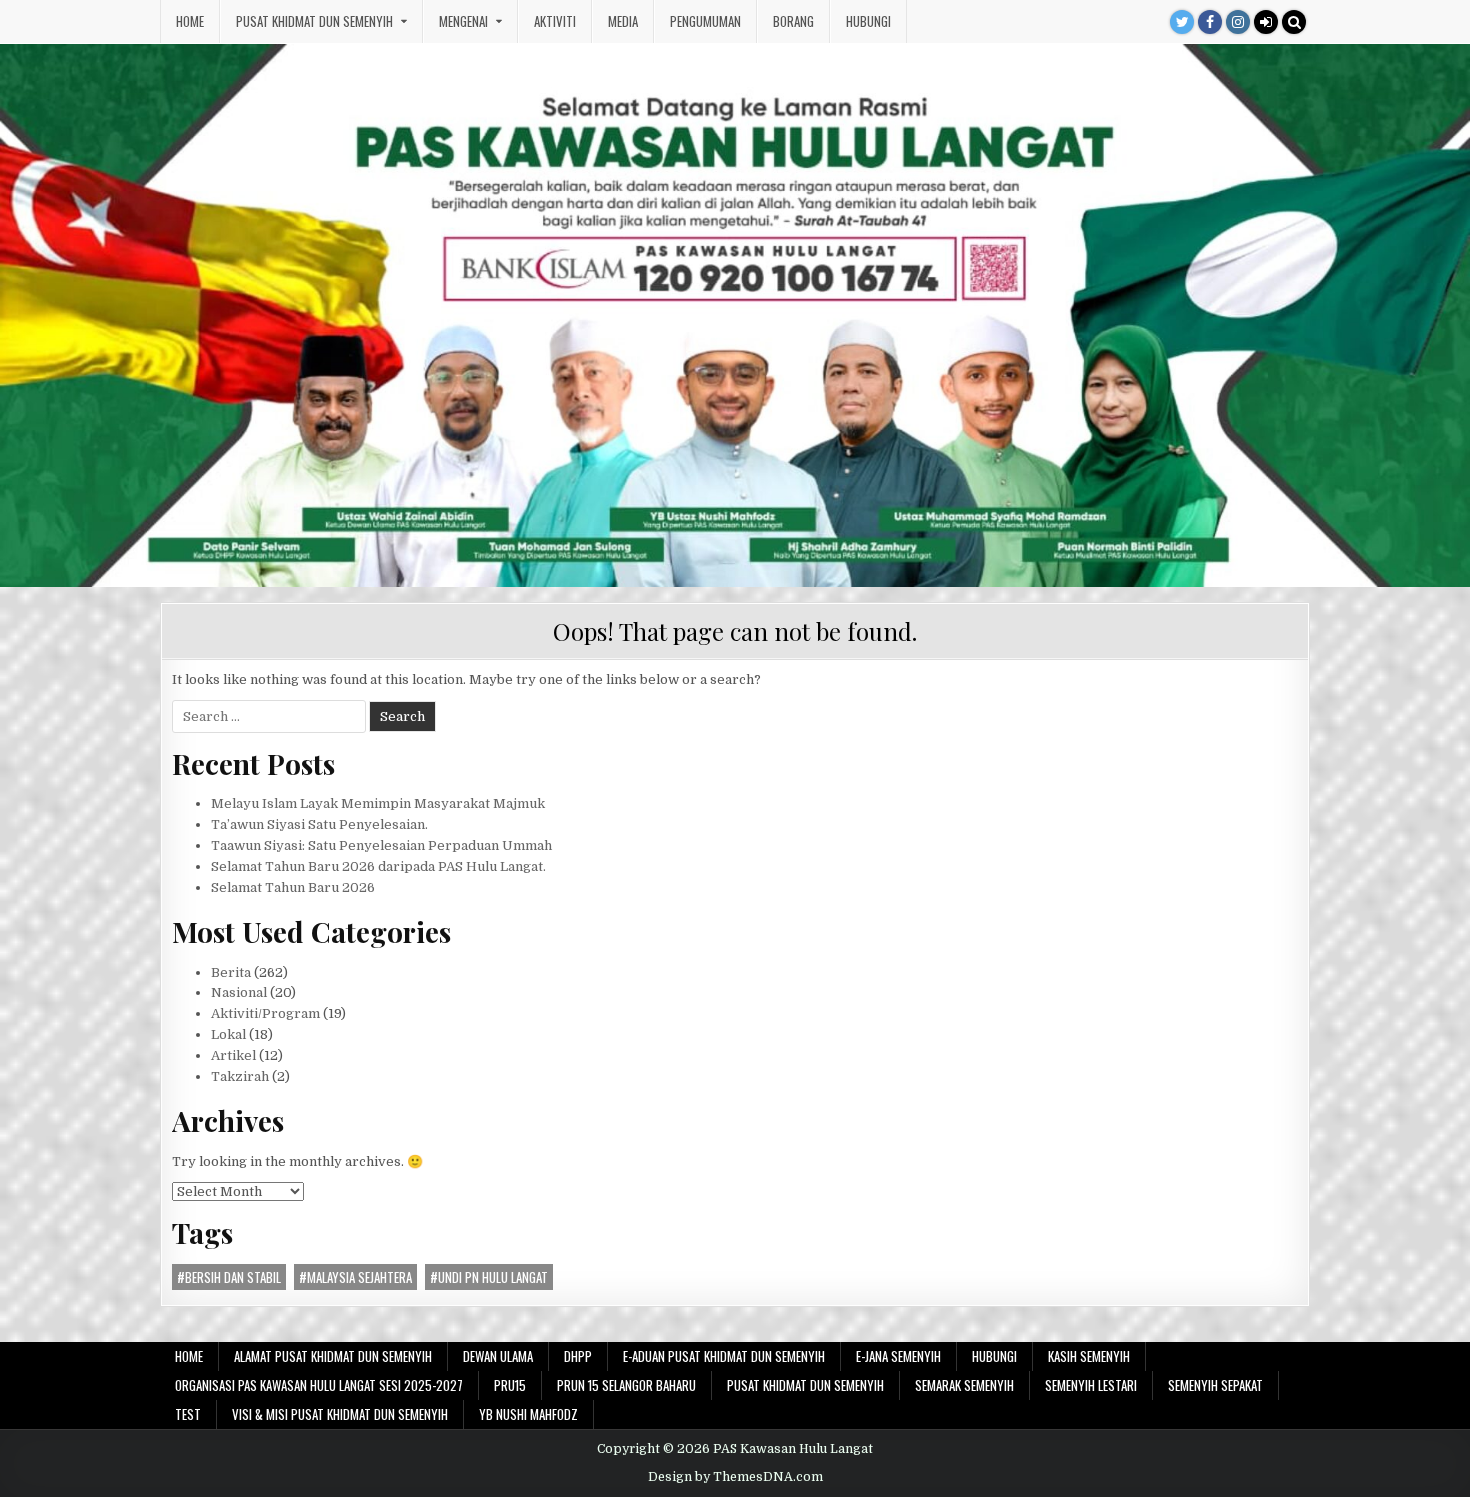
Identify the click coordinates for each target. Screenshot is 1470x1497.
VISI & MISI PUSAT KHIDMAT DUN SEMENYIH (340, 1414)
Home (190, 21)
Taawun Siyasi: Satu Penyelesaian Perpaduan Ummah (381, 845)
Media (623, 21)
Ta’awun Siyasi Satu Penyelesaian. (319, 824)
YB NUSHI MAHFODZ (528, 1414)
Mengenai (463, 21)
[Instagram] (1238, 22)
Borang (793, 21)
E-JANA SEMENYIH (898, 1356)
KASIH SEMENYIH (1089, 1356)
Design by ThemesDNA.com (735, 1477)
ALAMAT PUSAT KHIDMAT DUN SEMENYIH (333, 1356)
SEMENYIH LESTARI (1091, 1385)
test (188, 1414)
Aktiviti (555, 21)
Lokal (228, 1034)
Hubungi (868, 21)
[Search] (1294, 22)
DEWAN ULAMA (498, 1356)
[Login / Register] (1266, 22)
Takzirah (240, 1076)
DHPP (578, 1356)
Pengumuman (705, 21)
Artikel (233, 1055)
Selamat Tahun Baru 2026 (293, 887)
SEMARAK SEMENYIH (964, 1385)
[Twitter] (1182, 22)
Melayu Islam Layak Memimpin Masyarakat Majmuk (378, 803)
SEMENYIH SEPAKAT (1215, 1385)
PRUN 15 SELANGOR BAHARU (626, 1385)
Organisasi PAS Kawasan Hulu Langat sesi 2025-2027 (319, 1385)
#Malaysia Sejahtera (355, 1277)
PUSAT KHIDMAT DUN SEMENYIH (314, 21)
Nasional (239, 992)
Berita (231, 972)
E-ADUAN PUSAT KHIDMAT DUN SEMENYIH (724, 1356)
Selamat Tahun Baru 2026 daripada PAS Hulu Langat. (378, 866)
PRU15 (510, 1385)
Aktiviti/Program (265, 1013)
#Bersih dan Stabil (229, 1277)
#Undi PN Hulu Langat (489, 1277)
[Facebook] (1210, 22)
